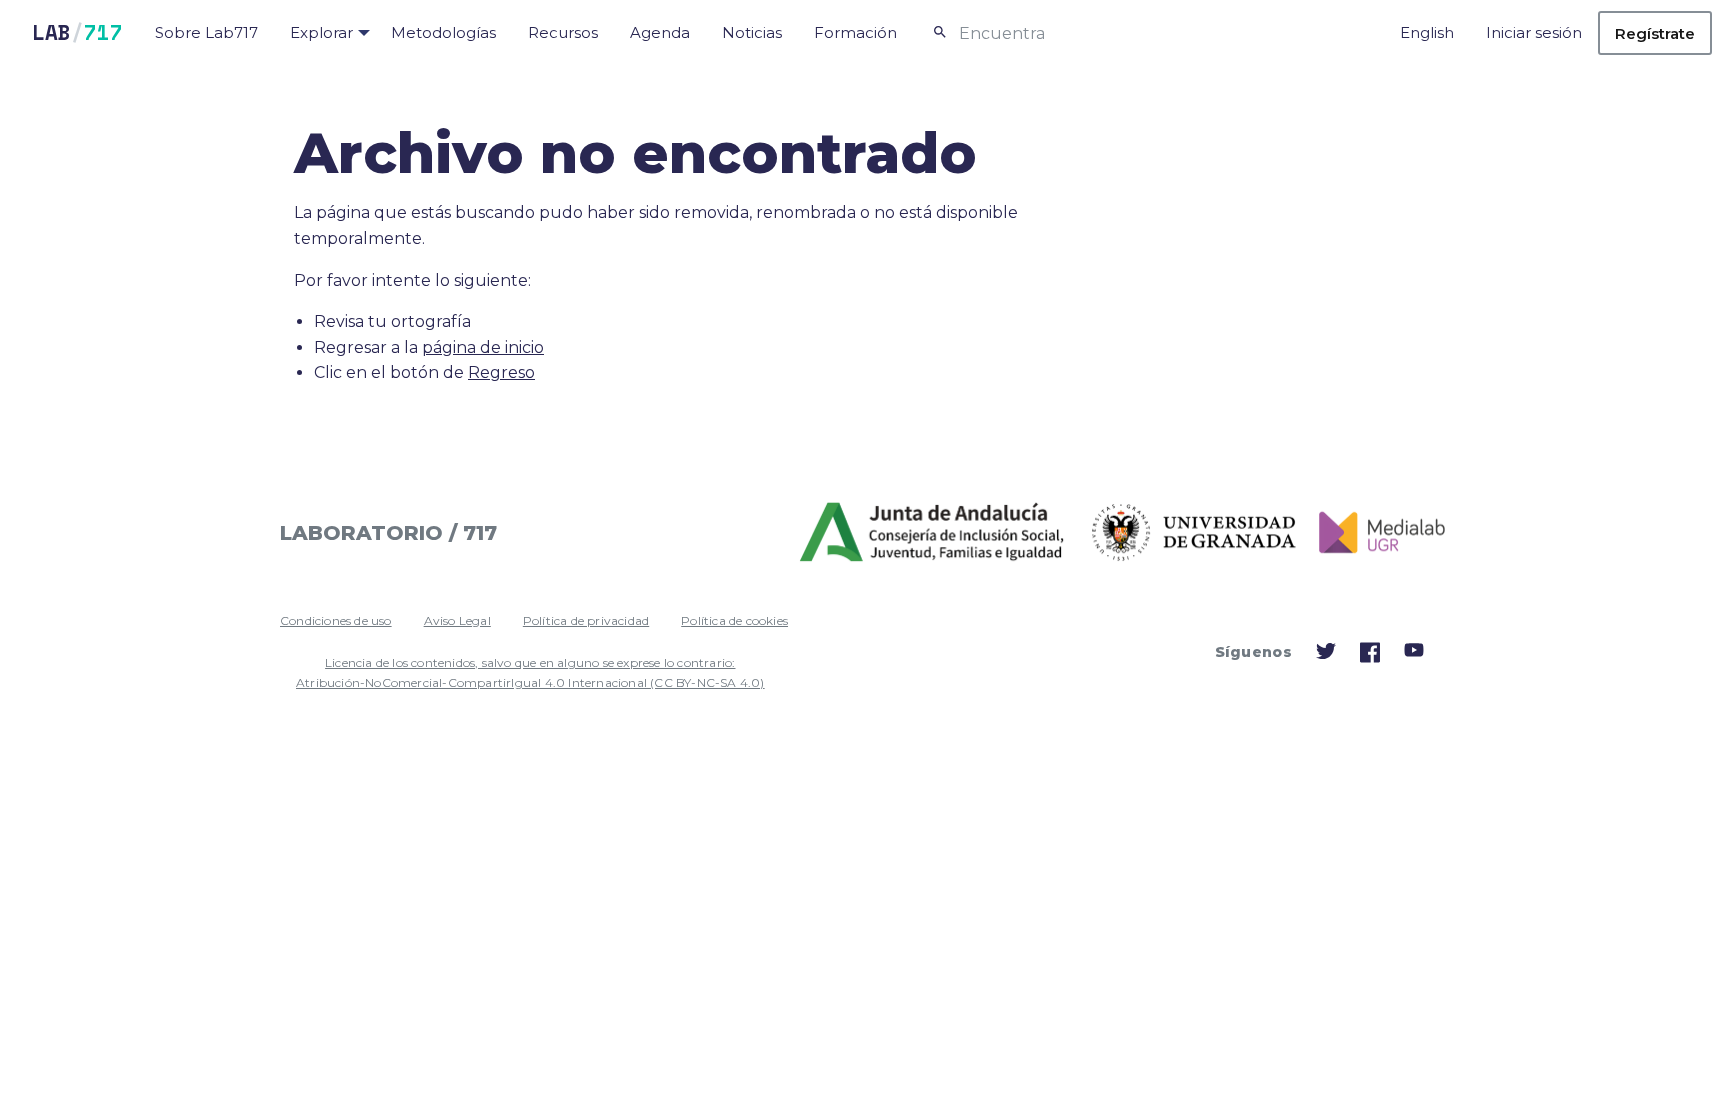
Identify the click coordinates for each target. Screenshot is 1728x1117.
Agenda (660, 32)
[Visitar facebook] (1370, 657)
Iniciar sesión (1534, 32)
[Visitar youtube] (1414, 653)
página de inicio (483, 347)
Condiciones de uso (336, 620)
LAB (77, 32)
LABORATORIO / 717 (388, 533)
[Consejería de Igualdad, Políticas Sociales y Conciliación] (934, 533)
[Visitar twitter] (1326, 655)
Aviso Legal (457, 620)
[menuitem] (206, 33)
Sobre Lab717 (206, 32)
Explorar (321, 32)
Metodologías (443, 32)
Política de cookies (734, 620)
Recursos (563, 32)
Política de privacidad (586, 620)
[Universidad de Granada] (1194, 533)
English (1427, 32)
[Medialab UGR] (1374, 533)
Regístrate (1655, 33)
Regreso (501, 372)
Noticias (752, 32)
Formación (855, 32)
